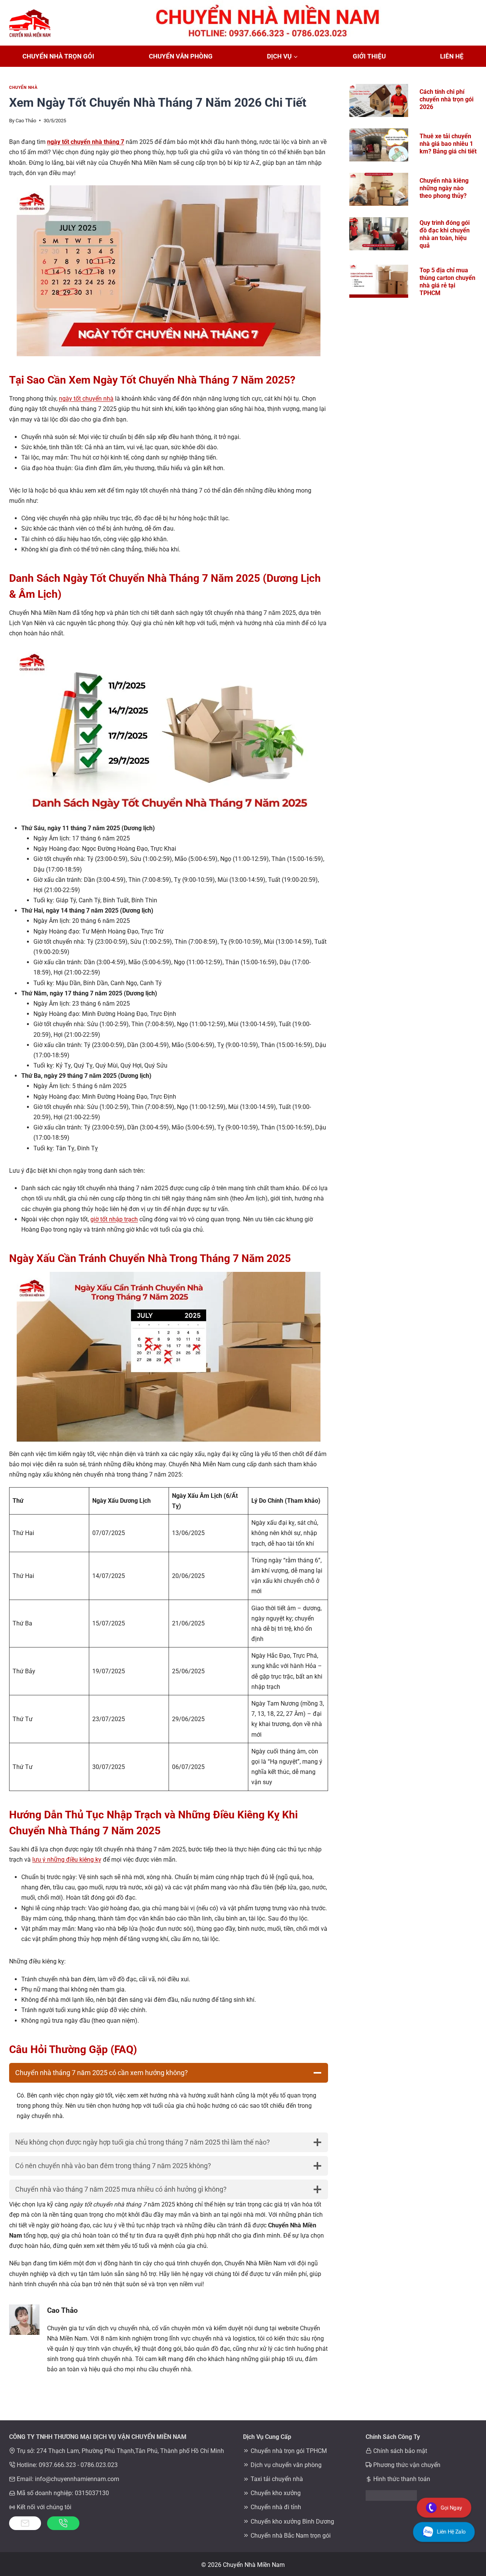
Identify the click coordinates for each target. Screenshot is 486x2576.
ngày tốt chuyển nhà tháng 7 (86, 142)
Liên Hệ (452, 56)
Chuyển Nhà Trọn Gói (58, 56)
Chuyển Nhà (23, 88)
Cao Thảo (26, 121)
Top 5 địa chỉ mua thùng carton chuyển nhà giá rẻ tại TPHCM (447, 282)
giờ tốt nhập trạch (114, 1219)
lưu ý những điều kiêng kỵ (67, 1860)
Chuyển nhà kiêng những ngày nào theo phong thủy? (444, 188)
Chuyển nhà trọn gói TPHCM (289, 2451)
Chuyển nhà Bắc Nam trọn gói (291, 2536)
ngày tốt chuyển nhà (86, 399)
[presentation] (379, 100)
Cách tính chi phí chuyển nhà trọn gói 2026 (447, 99)
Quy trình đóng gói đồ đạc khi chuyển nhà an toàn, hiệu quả (445, 234)
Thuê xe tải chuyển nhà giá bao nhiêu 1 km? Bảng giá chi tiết (448, 144)
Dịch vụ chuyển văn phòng (286, 2465)
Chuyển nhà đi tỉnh (276, 2507)
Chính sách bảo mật (400, 2451)
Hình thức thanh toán (402, 2479)
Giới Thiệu (369, 56)
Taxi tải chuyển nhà (277, 2479)
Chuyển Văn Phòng (181, 56)
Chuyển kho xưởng (276, 2493)
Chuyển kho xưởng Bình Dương (292, 2522)
